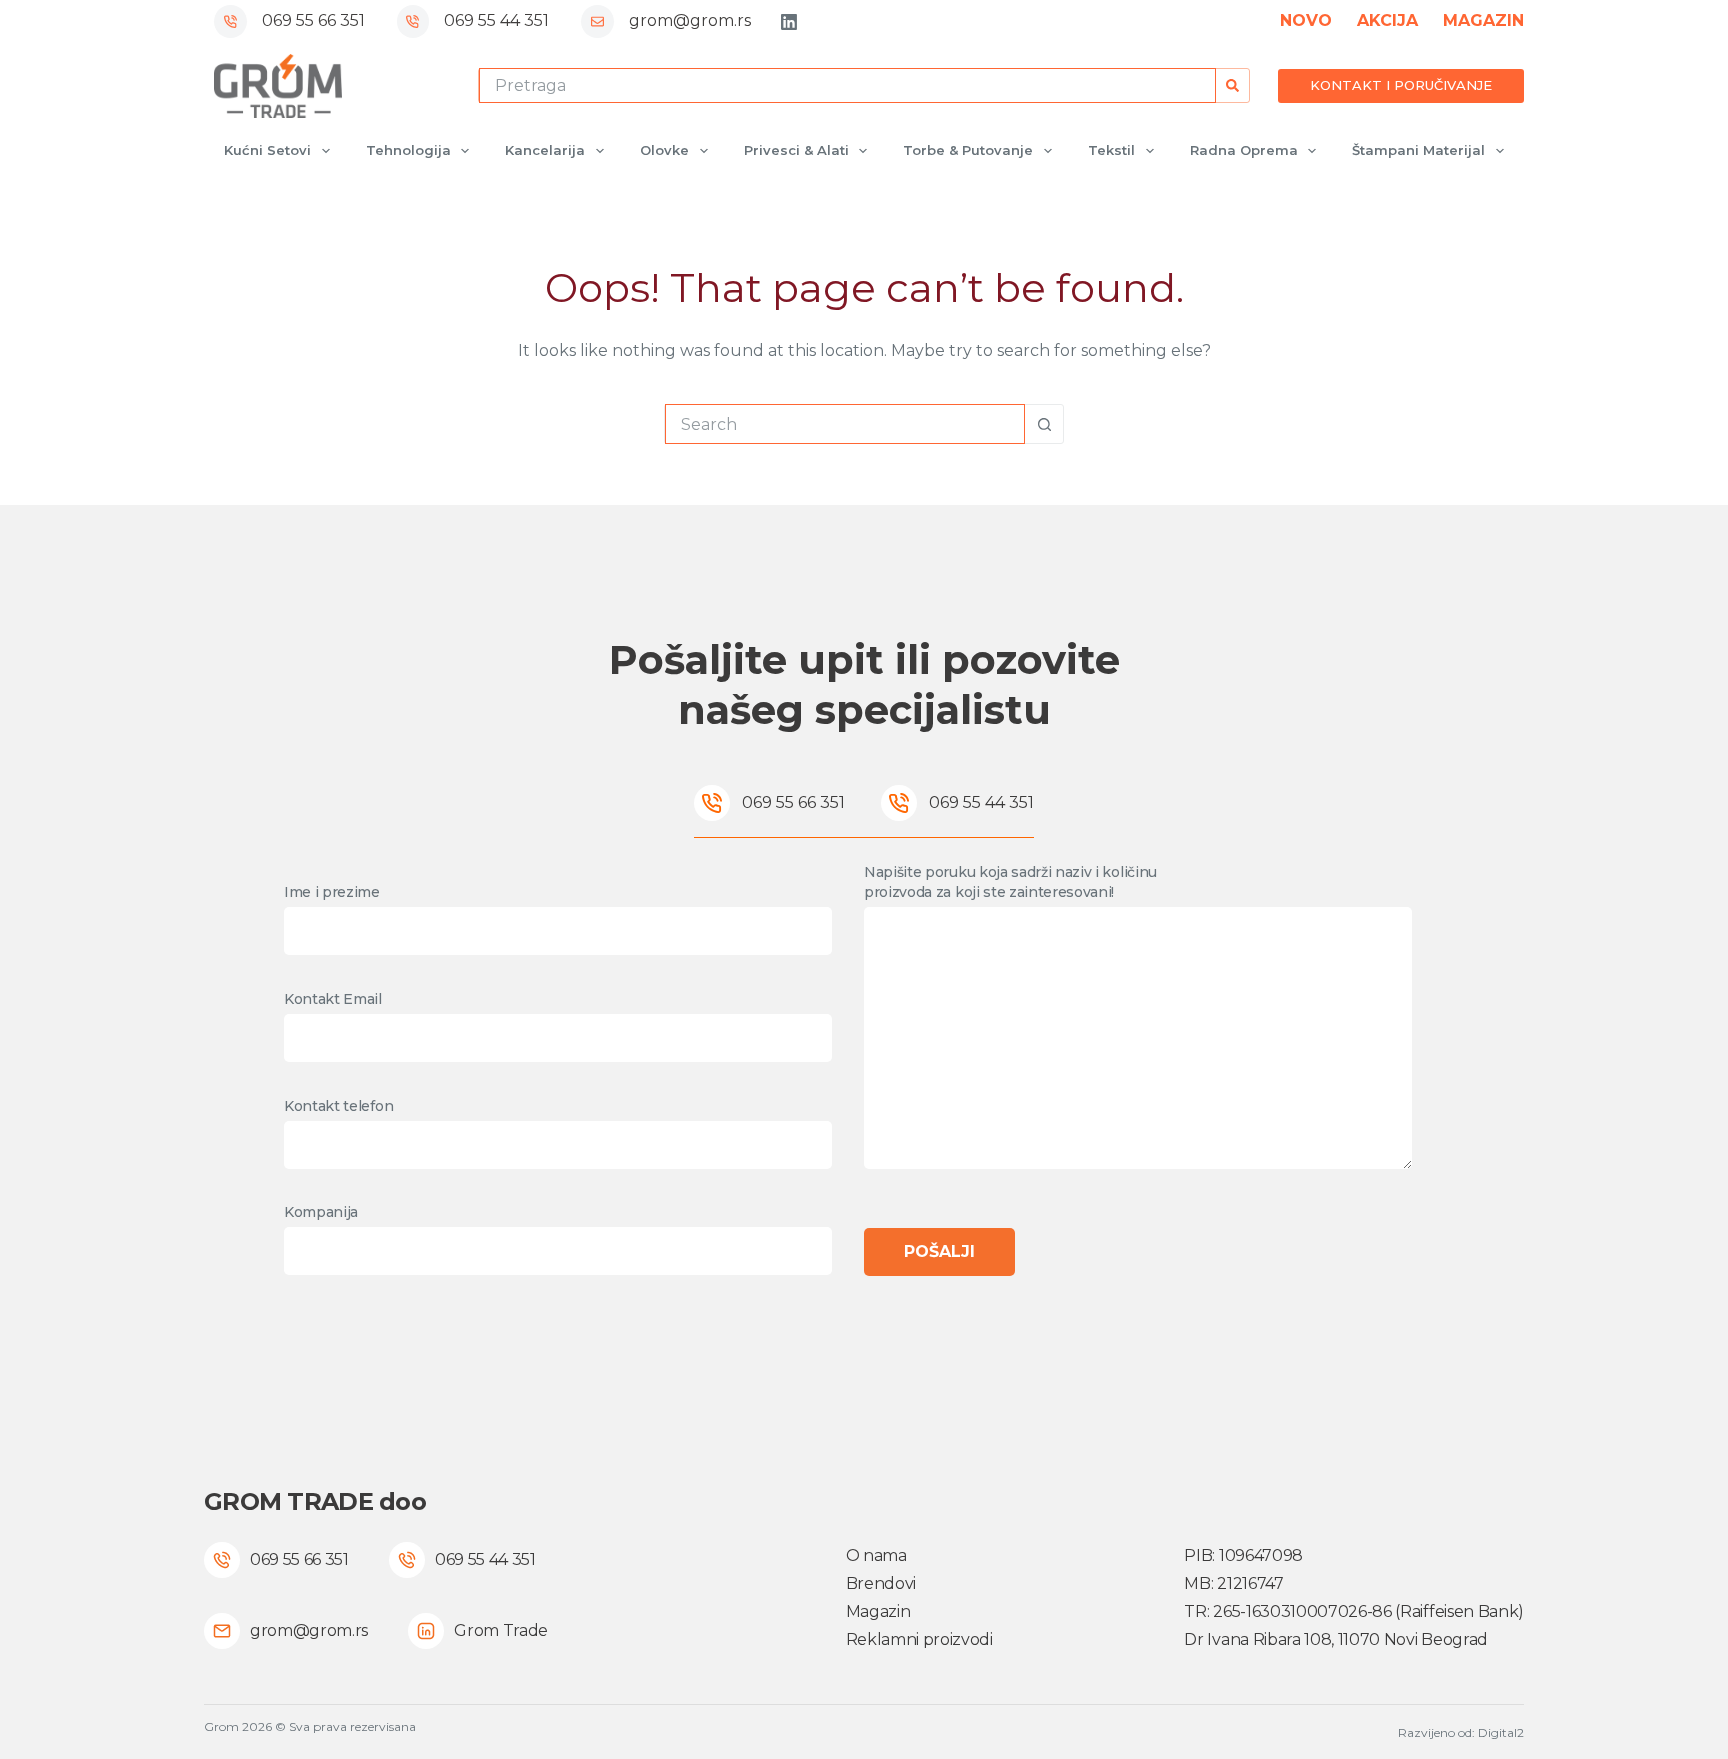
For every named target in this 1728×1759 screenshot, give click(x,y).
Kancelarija (545, 150)
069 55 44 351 (496, 20)
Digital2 (1501, 1732)
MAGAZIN (1483, 20)
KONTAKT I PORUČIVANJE (1401, 85)
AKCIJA (1387, 20)
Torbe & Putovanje (968, 150)
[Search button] (1232, 85)
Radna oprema (1244, 150)
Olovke (664, 150)
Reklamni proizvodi (919, 1639)
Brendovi (881, 1583)
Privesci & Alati (796, 150)
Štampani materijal (1418, 150)
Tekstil (1111, 150)
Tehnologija (408, 150)
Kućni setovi (267, 150)
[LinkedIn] (789, 22)
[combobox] (847, 85)
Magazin (878, 1611)
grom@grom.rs (690, 20)
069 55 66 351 (313, 20)
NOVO (1306, 20)
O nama (876, 1555)
